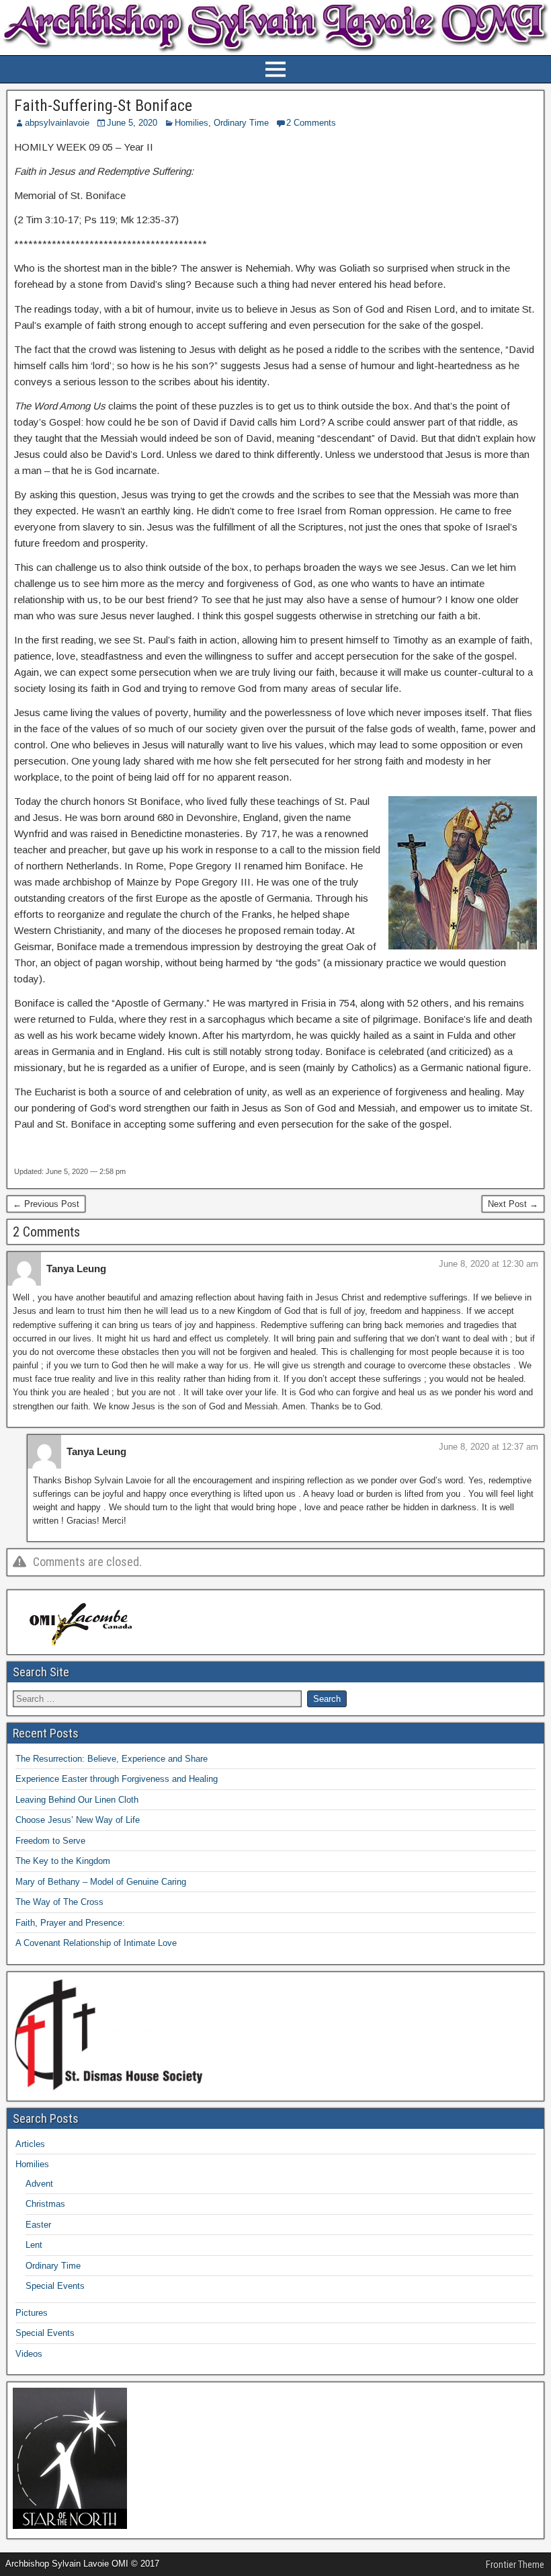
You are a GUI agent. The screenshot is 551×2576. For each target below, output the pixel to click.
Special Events (55, 2286)
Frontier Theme (515, 2565)
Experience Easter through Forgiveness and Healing (117, 1779)
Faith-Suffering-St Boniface (103, 106)
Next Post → (513, 1204)
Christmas (45, 2204)
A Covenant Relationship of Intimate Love (96, 1943)
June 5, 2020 (132, 123)
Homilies (192, 123)
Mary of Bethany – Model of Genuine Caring (101, 1882)
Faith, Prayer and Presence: (70, 1923)
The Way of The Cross (59, 1902)
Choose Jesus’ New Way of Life (78, 1820)
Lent (34, 2245)
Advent (39, 2184)
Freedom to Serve (50, 1841)
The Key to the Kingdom (63, 1861)
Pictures (32, 2313)
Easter (38, 2225)
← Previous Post (46, 1204)
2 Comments (311, 123)
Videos (29, 2354)
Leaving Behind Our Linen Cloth (77, 1800)
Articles (30, 2144)
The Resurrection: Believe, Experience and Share (112, 1759)
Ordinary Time (241, 123)
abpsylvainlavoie (57, 123)
